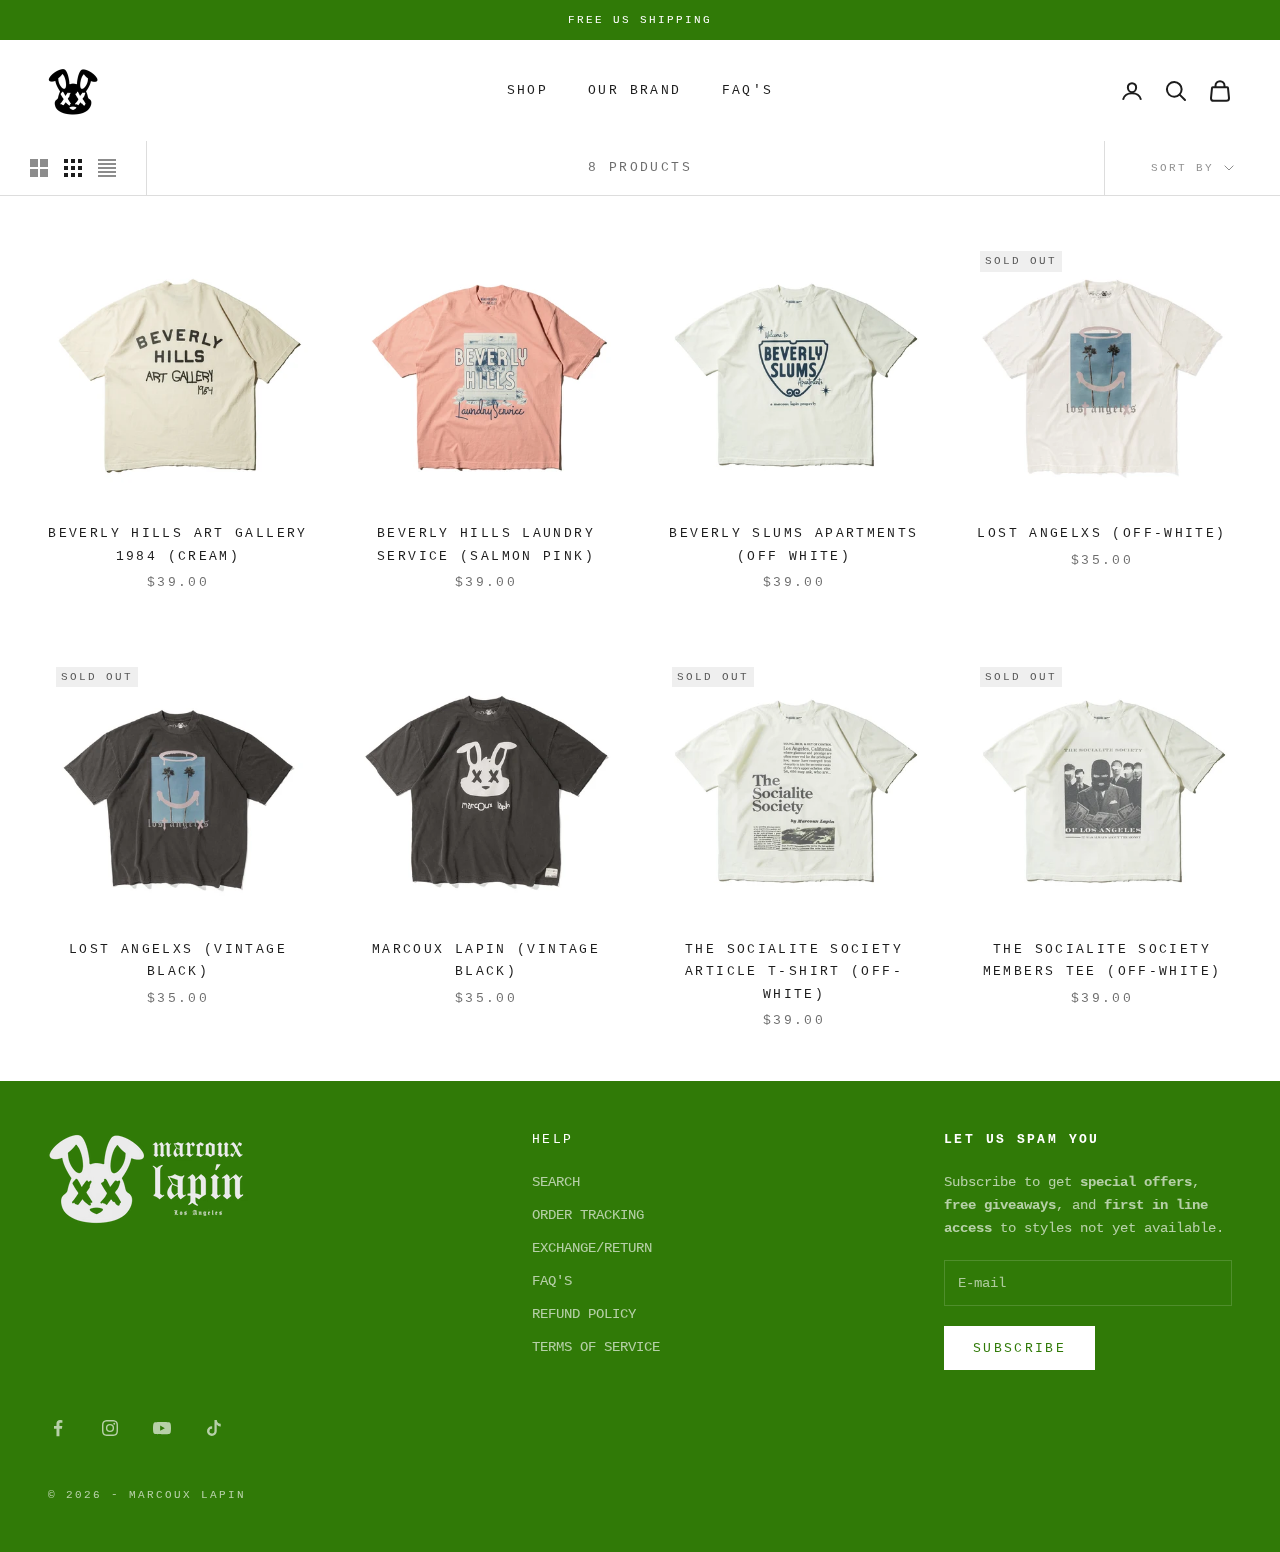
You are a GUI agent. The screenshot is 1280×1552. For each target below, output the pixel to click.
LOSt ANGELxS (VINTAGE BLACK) (178, 960)
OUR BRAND (634, 90)
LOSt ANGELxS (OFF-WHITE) (1101, 533)
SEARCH (556, 1182)
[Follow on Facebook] (58, 1428)
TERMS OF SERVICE (596, 1347)
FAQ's (748, 90)
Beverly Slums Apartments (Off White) (793, 544)
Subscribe (1019, 1348)
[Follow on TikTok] (214, 1428)
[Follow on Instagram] (110, 1428)
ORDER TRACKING (588, 1215)
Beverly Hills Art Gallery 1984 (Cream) (177, 544)
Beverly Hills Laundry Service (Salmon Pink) (486, 544)
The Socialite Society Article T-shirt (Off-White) (794, 972)
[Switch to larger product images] (39, 168)
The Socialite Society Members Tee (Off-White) (1102, 960)
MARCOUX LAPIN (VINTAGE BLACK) (486, 960)
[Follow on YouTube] (162, 1428)
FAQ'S (552, 1281)
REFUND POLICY (584, 1314)
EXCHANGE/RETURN (592, 1248)
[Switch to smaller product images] (73, 168)
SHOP (528, 90)
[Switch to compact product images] (107, 168)
